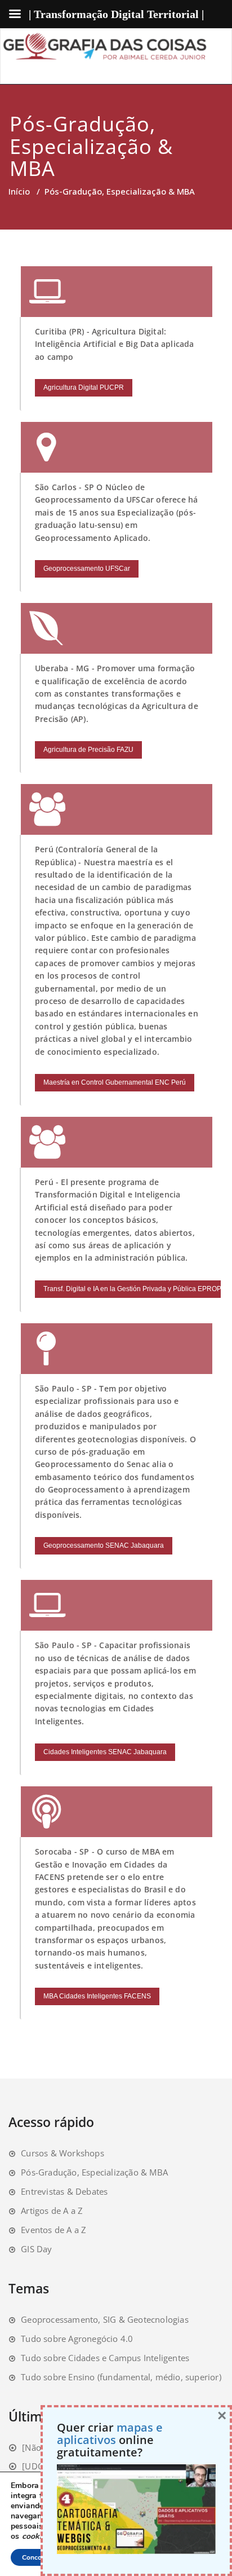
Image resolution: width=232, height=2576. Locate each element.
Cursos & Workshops (63, 2153)
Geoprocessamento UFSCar (87, 569)
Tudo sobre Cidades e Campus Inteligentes (105, 2358)
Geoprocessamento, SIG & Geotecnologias (105, 2319)
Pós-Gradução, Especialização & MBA (94, 2172)
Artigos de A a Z (52, 2210)
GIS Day (36, 2249)
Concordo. (38, 2557)
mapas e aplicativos (110, 2434)
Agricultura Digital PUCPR (84, 387)
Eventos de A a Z (53, 2230)
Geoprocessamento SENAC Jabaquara (104, 1545)
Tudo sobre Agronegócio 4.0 (77, 2339)
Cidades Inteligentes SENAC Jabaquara (105, 1752)
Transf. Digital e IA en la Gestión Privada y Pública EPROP (132, 1289)
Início (19, 191)
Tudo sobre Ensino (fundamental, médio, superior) (121, 2377)
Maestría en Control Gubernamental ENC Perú (115, 1082)
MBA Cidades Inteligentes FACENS (97, 1996)
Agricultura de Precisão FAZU (88, 750)
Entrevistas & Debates (64, 2191)
